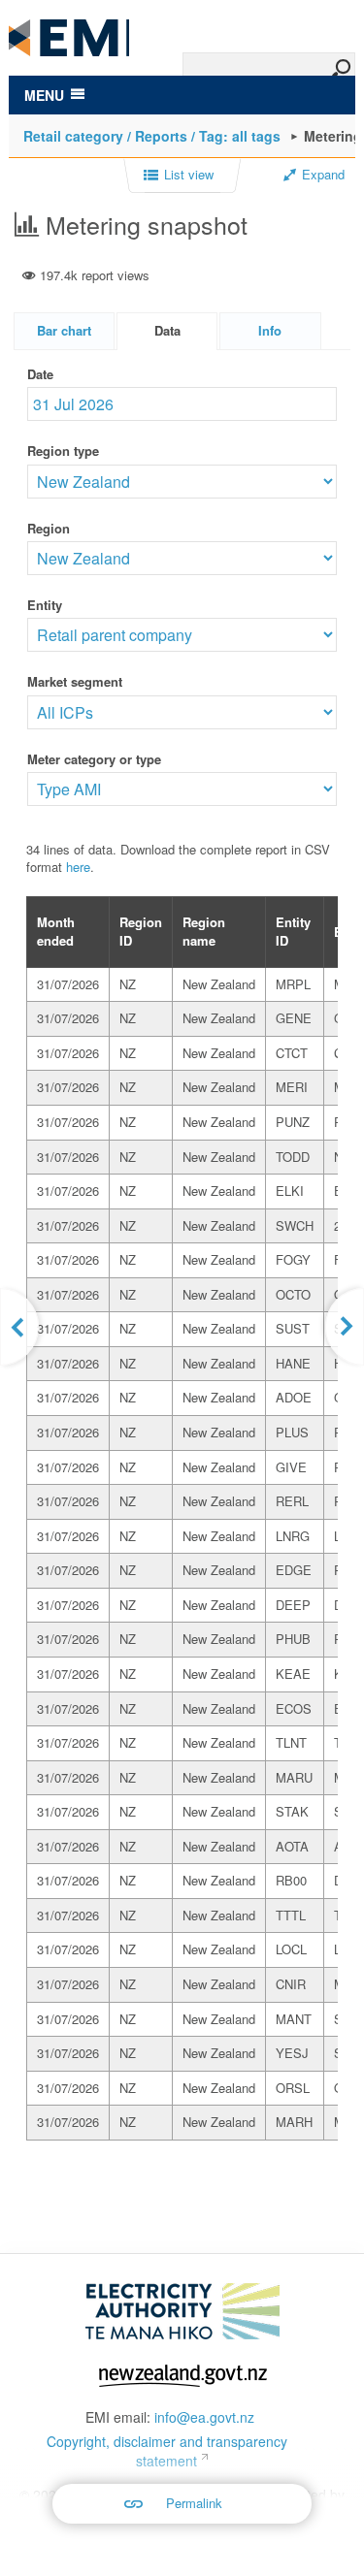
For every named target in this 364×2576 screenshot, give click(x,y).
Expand (323, 175)
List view (189, 175)
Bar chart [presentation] (64, 330)
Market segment (75, 681)
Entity (45, 605)
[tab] (64, 331)
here (78, 867)
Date (40, 374)
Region (49, 528)
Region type (63, 451)
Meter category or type (94, 759)
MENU (44, 95)
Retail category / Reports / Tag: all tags (152, 136)
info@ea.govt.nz (204, 2417)
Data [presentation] (167, 330)
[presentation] (270, 331)
